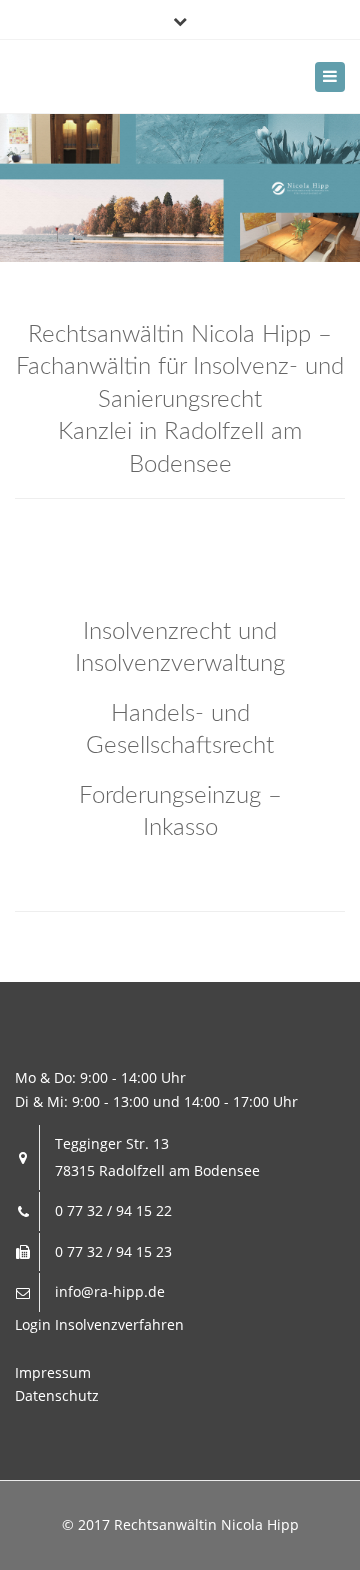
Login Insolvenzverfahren (99, 1324)
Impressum (53, 1372)
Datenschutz (57, 1395)
